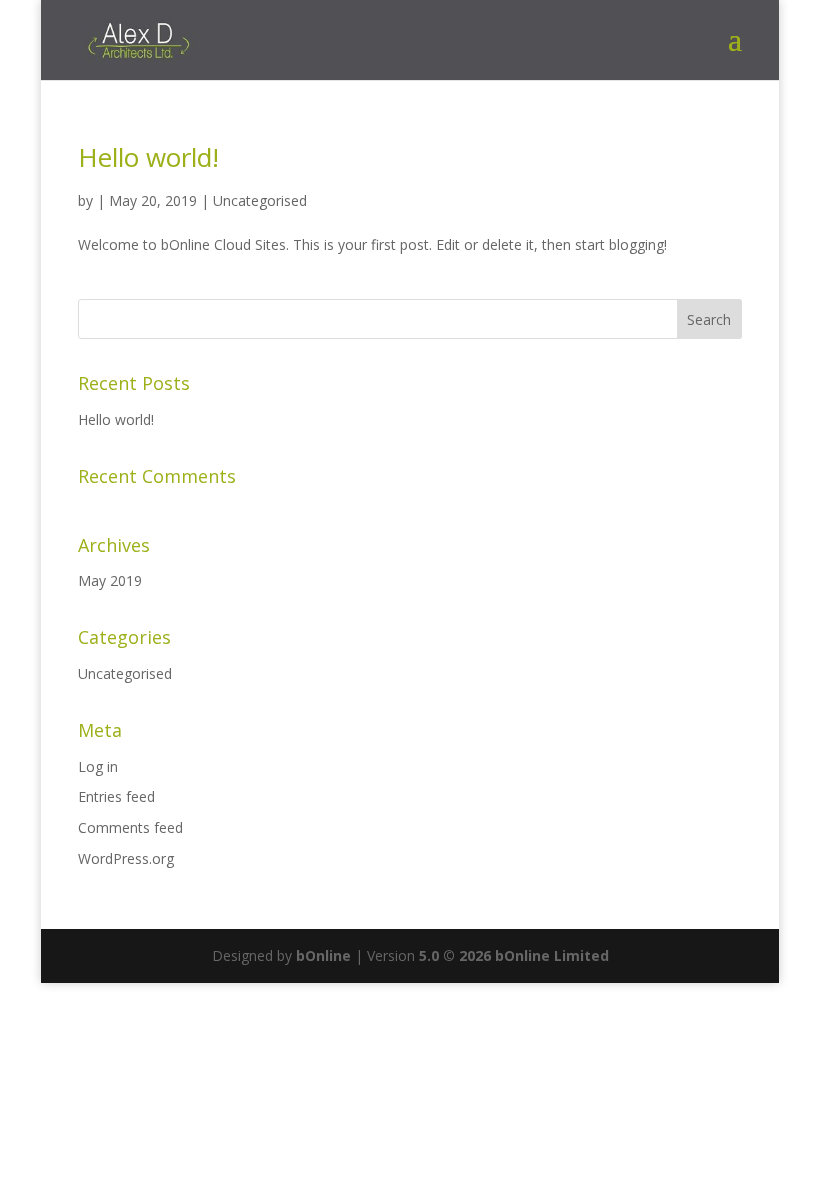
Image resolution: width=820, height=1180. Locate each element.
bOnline (323, 955)
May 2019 (110, 580)
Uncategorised (260, 200)
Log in (98, 766)
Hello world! (148, 157)
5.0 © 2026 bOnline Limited (514, 955)
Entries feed (116, 796)
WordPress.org (126, 858)
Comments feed (130, 827)
